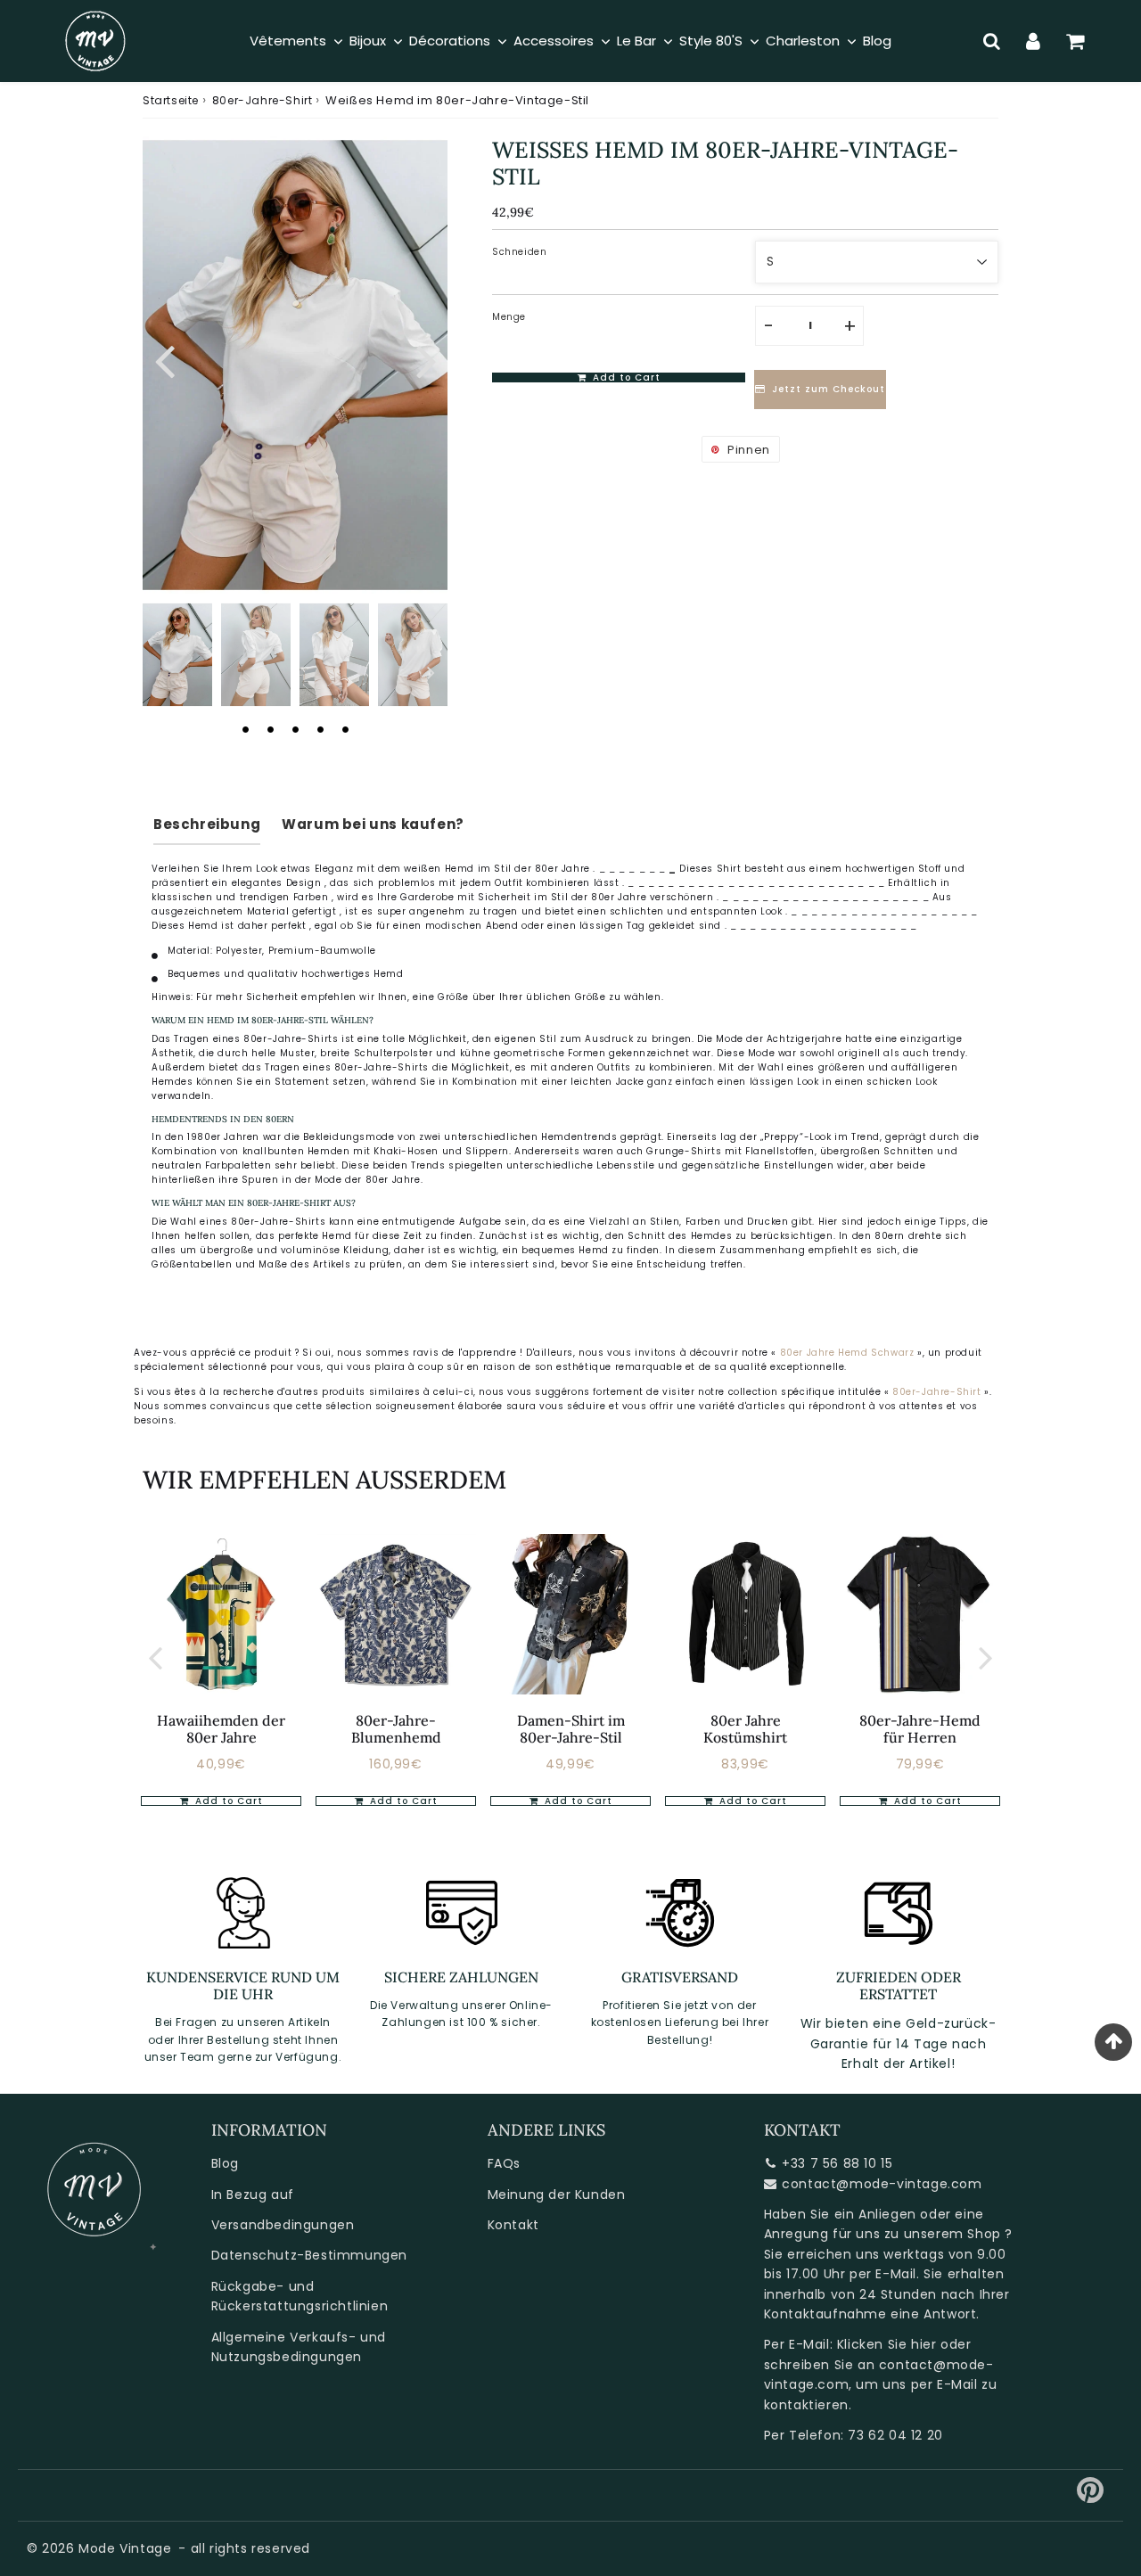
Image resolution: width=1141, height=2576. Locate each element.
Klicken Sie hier (887, 2344)
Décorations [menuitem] (450, 41)
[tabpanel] (177, 655)
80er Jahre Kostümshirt (745, 1729)
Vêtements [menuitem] (288, 41)
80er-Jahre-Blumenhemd (396, 1729)
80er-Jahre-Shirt (263, 100)
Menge (509, 317)
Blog (225, 2163)
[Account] (1034, 41)
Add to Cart (227, 1801)
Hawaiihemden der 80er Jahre (221, 1729)
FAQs (504, 2163)
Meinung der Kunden (557, 2195)
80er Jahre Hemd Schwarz (847, 1353)
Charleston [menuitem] (803, 41)
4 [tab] (320, 729)
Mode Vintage (125, 2548)
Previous (164, 359)
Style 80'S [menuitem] (711, 41)
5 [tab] (345, 729)
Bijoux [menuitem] (368, 41)
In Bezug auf (253, 2195)
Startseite (171, 100)
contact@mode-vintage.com (882, 2184)
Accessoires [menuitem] (554, 41)
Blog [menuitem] (877, 41)
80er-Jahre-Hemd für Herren (920, 1729)
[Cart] (1075, 41)
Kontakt (513, 2225)
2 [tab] (270, 729)
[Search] (992, 41)
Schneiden (519, 252)
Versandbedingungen (283, 2225)
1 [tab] (245, 729)
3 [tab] (295, 729)
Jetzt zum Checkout (829, 390)
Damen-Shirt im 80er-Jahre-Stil (571, 1729)
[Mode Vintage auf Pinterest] (1091, 2497)
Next (426, 359)
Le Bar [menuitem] (636, 41)
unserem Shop (952, 2234)
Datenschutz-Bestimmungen (309, 2255)
